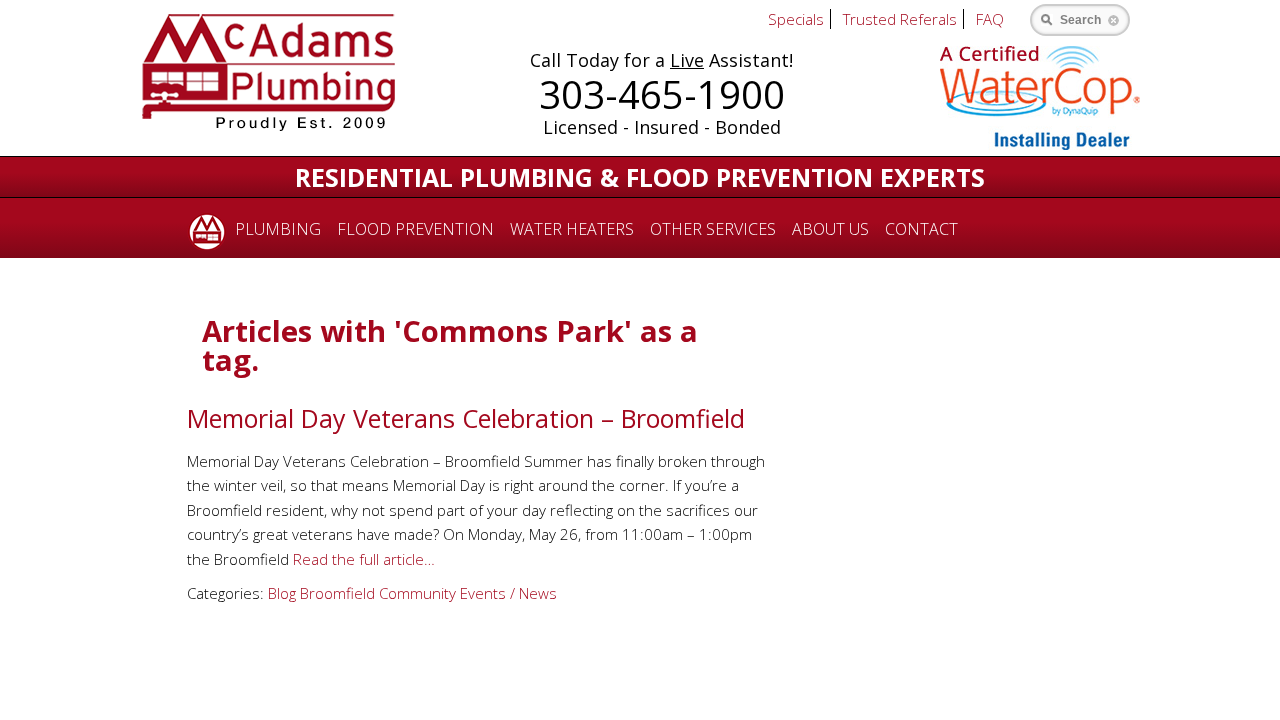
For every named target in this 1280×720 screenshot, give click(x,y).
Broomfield (337, 593)
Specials (796, 19)
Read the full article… (362, 559)
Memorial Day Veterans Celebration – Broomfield (466, 418)
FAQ (990, 19)
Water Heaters (572, 229)
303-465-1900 (662, 94)
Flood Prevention (415, 229)
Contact (921, 229)
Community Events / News (468, 593)
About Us (830, 229)
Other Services (713, 229)
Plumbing (278, 229)
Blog (282, 593)
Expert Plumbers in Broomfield (203, 228)
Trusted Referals (900, 19)
